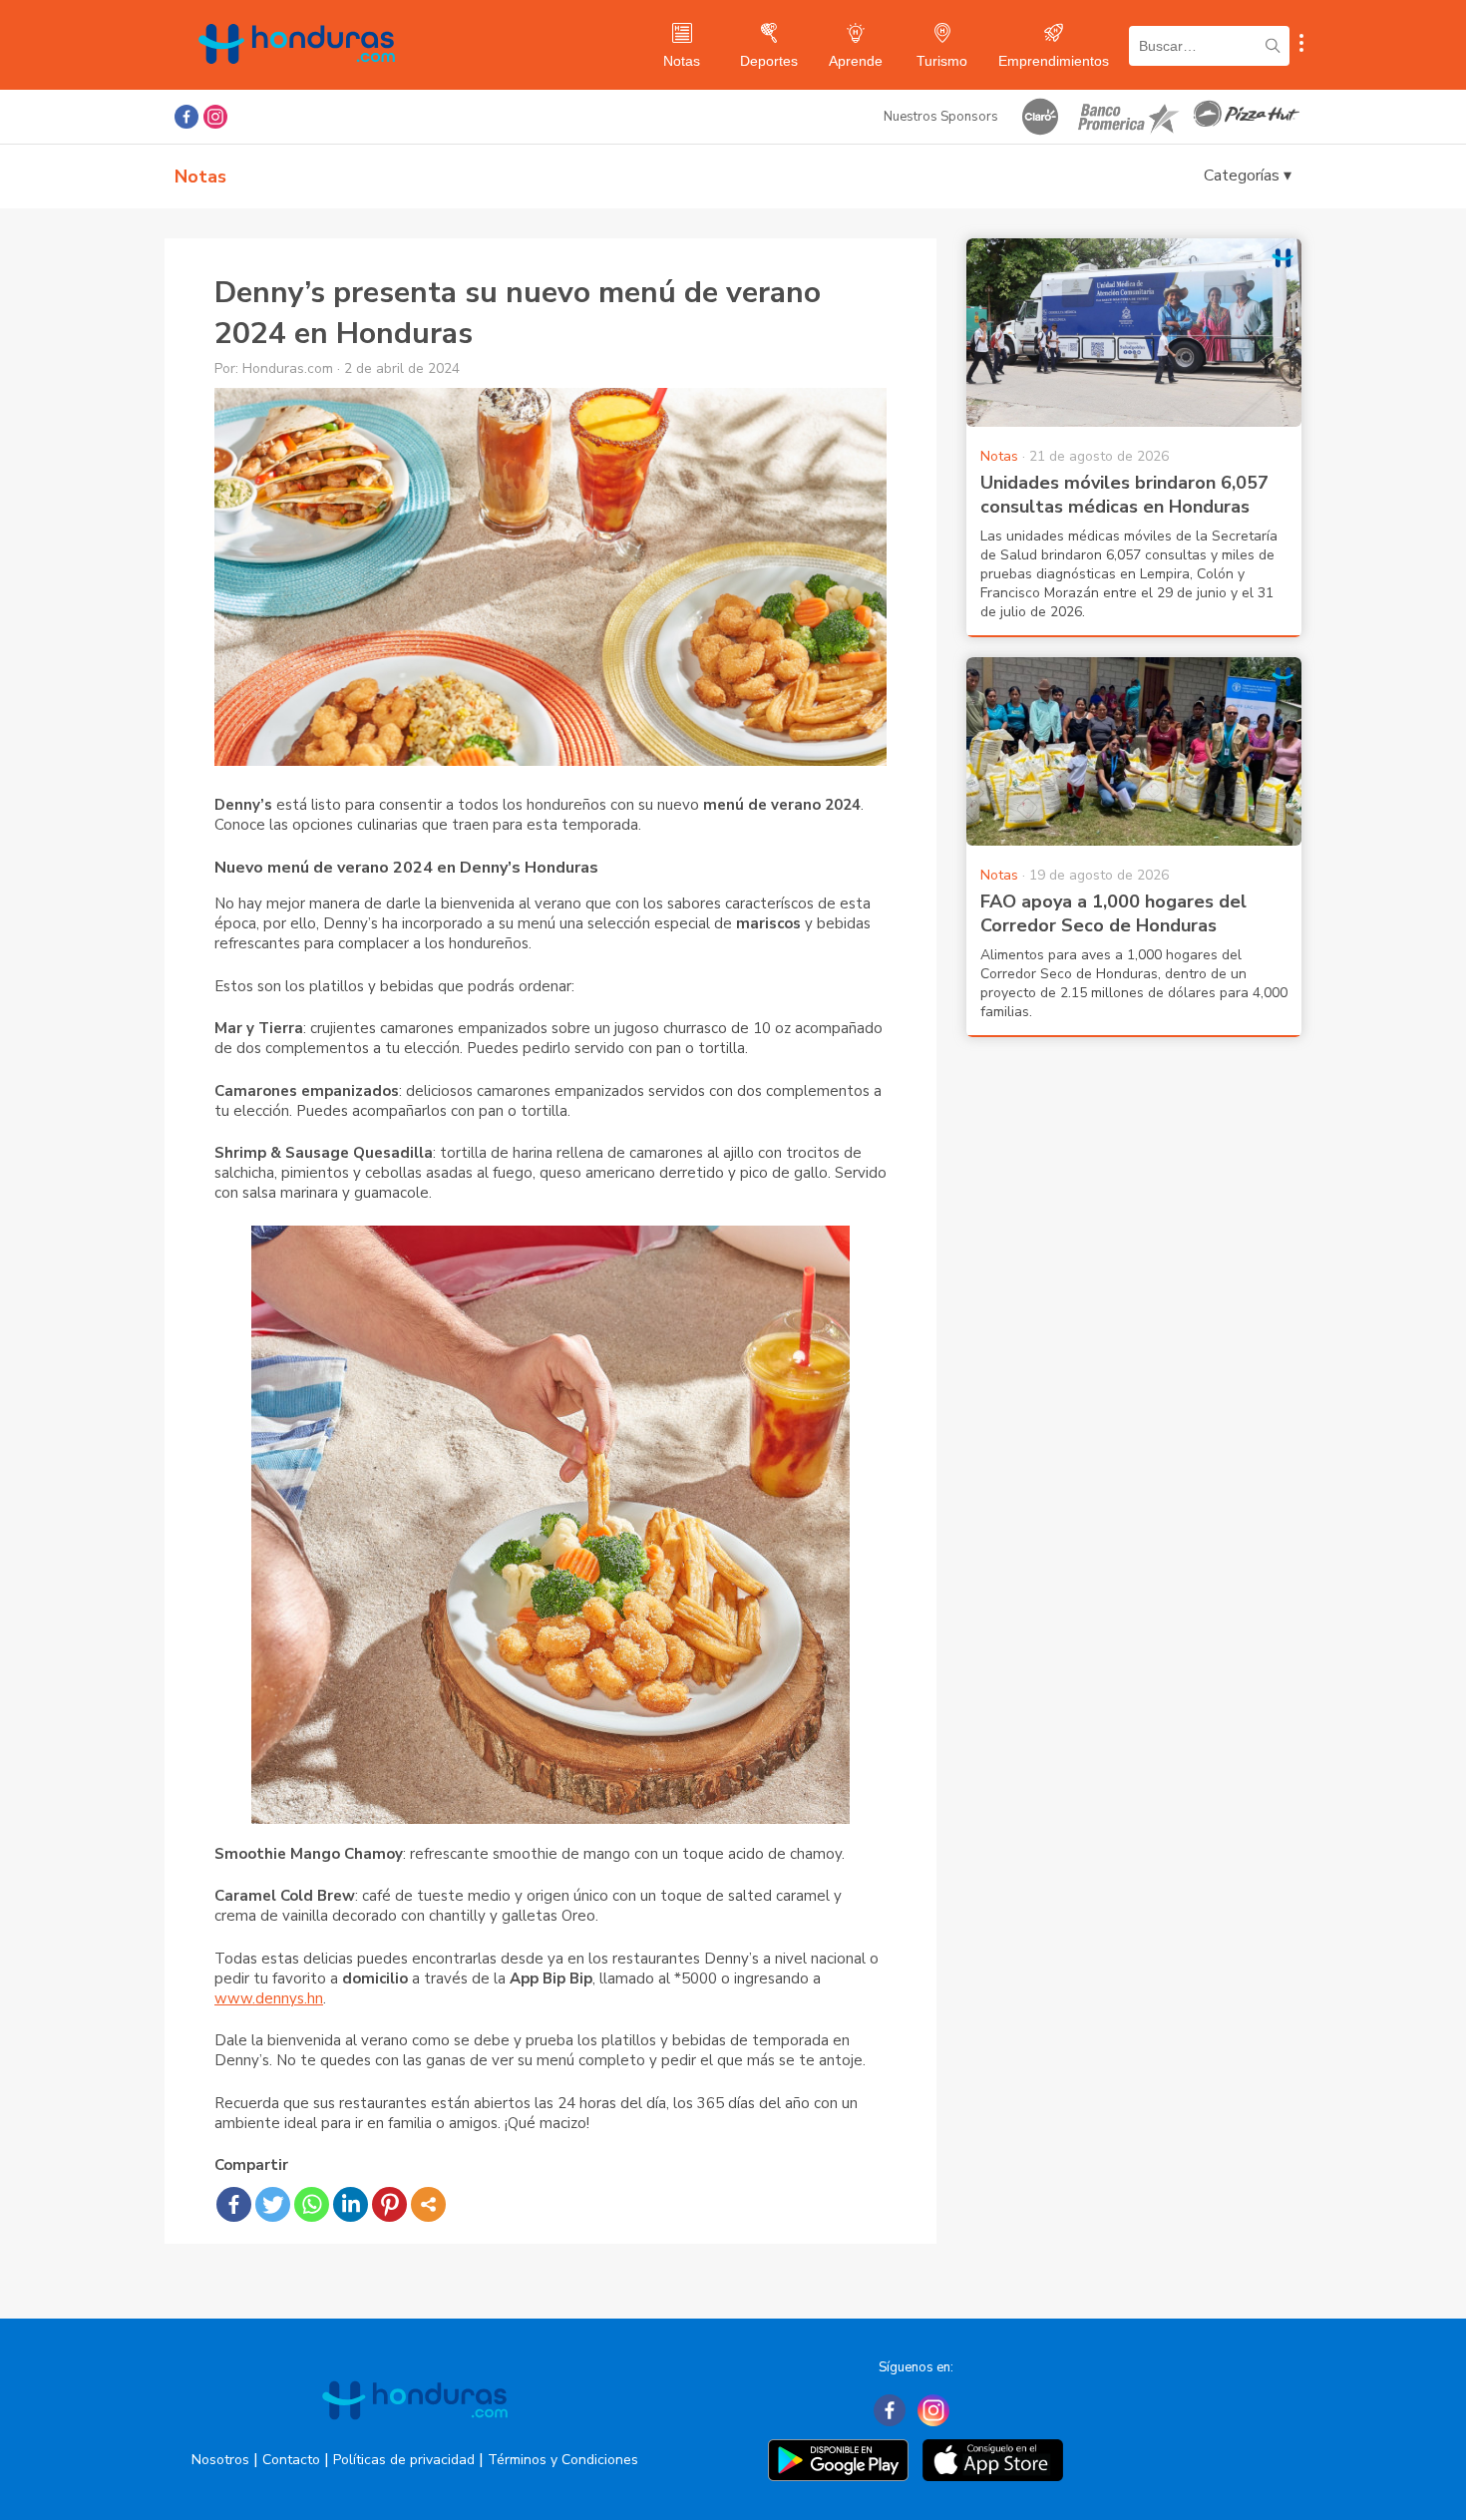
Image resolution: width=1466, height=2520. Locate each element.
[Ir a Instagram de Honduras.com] (215, 117)
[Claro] (1040, 117)
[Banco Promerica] (1127, 117)
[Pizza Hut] (1247, 117)
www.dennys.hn (269, 1998)
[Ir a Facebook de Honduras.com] (186, 117)
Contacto (291, 2460)
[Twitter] (273, 2204)
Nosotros (220, 2460)
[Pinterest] (389, 2204)
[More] (428, 2204)
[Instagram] (933, 2410)
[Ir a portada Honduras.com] (415, 2437)
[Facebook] (234, 2204)
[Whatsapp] (312, 2204)
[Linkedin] (351, 2204)
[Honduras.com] (297, 82)
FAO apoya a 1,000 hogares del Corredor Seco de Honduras (1113, 913)
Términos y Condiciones (563, 2460)
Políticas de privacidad (404, 2460)
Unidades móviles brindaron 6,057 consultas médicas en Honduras (1124, 495)
